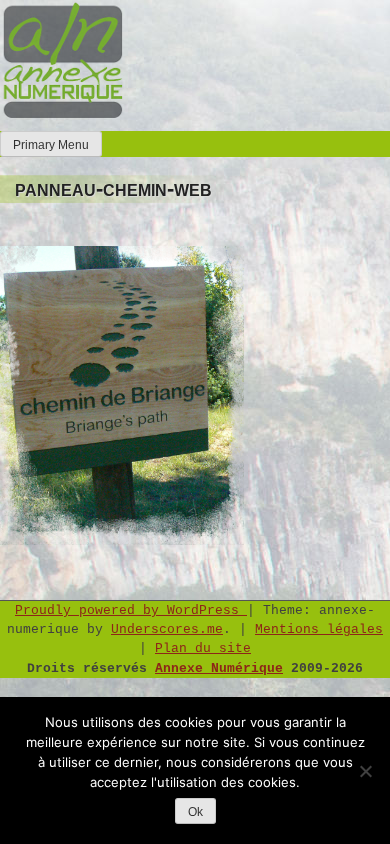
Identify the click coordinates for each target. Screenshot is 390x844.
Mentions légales (319, 629)
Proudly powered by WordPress (131, 610)
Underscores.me (167, 629)
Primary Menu (51, 145)
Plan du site (203, 648)
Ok (195, 812)
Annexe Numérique (219, 668)
